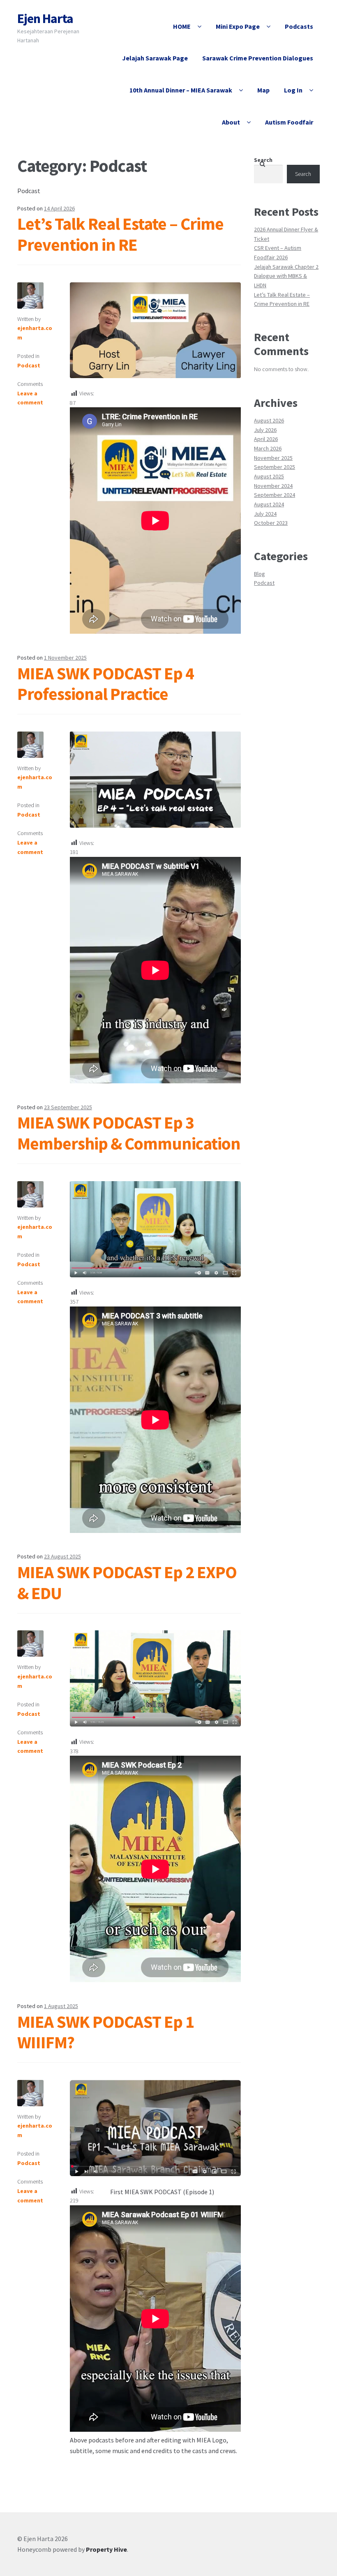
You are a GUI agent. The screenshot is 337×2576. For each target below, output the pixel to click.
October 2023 (271, 523)
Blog (260, 574)
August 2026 (269, 420)
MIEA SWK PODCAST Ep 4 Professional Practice (106, 684)
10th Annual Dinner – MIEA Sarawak (181, 90)
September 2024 (275, 495)
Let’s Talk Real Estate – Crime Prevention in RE (120, 234)
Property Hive (106, 2549)
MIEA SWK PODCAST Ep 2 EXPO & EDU (127, 1582)
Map (263, 90)
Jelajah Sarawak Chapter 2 (286, 267)
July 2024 (265, 514)
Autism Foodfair (289, 122)
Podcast (29, 365)
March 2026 (268, 448)
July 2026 (265, 430)
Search (263, 160)
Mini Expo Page (238, 26)
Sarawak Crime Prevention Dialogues (258, 58)
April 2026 (266, 439)
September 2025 (275, 467)
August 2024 (269, 504)
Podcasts (299, 26)
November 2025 (273, 458)
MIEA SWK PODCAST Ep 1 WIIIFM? (106, 2032)
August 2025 (269, 476)
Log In (293, 90)
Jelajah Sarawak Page (155, 58)
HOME (182, 26)
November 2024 (273, 486)
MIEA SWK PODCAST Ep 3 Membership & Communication (129, 1133)
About (231, 122)
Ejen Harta (45, 18)
